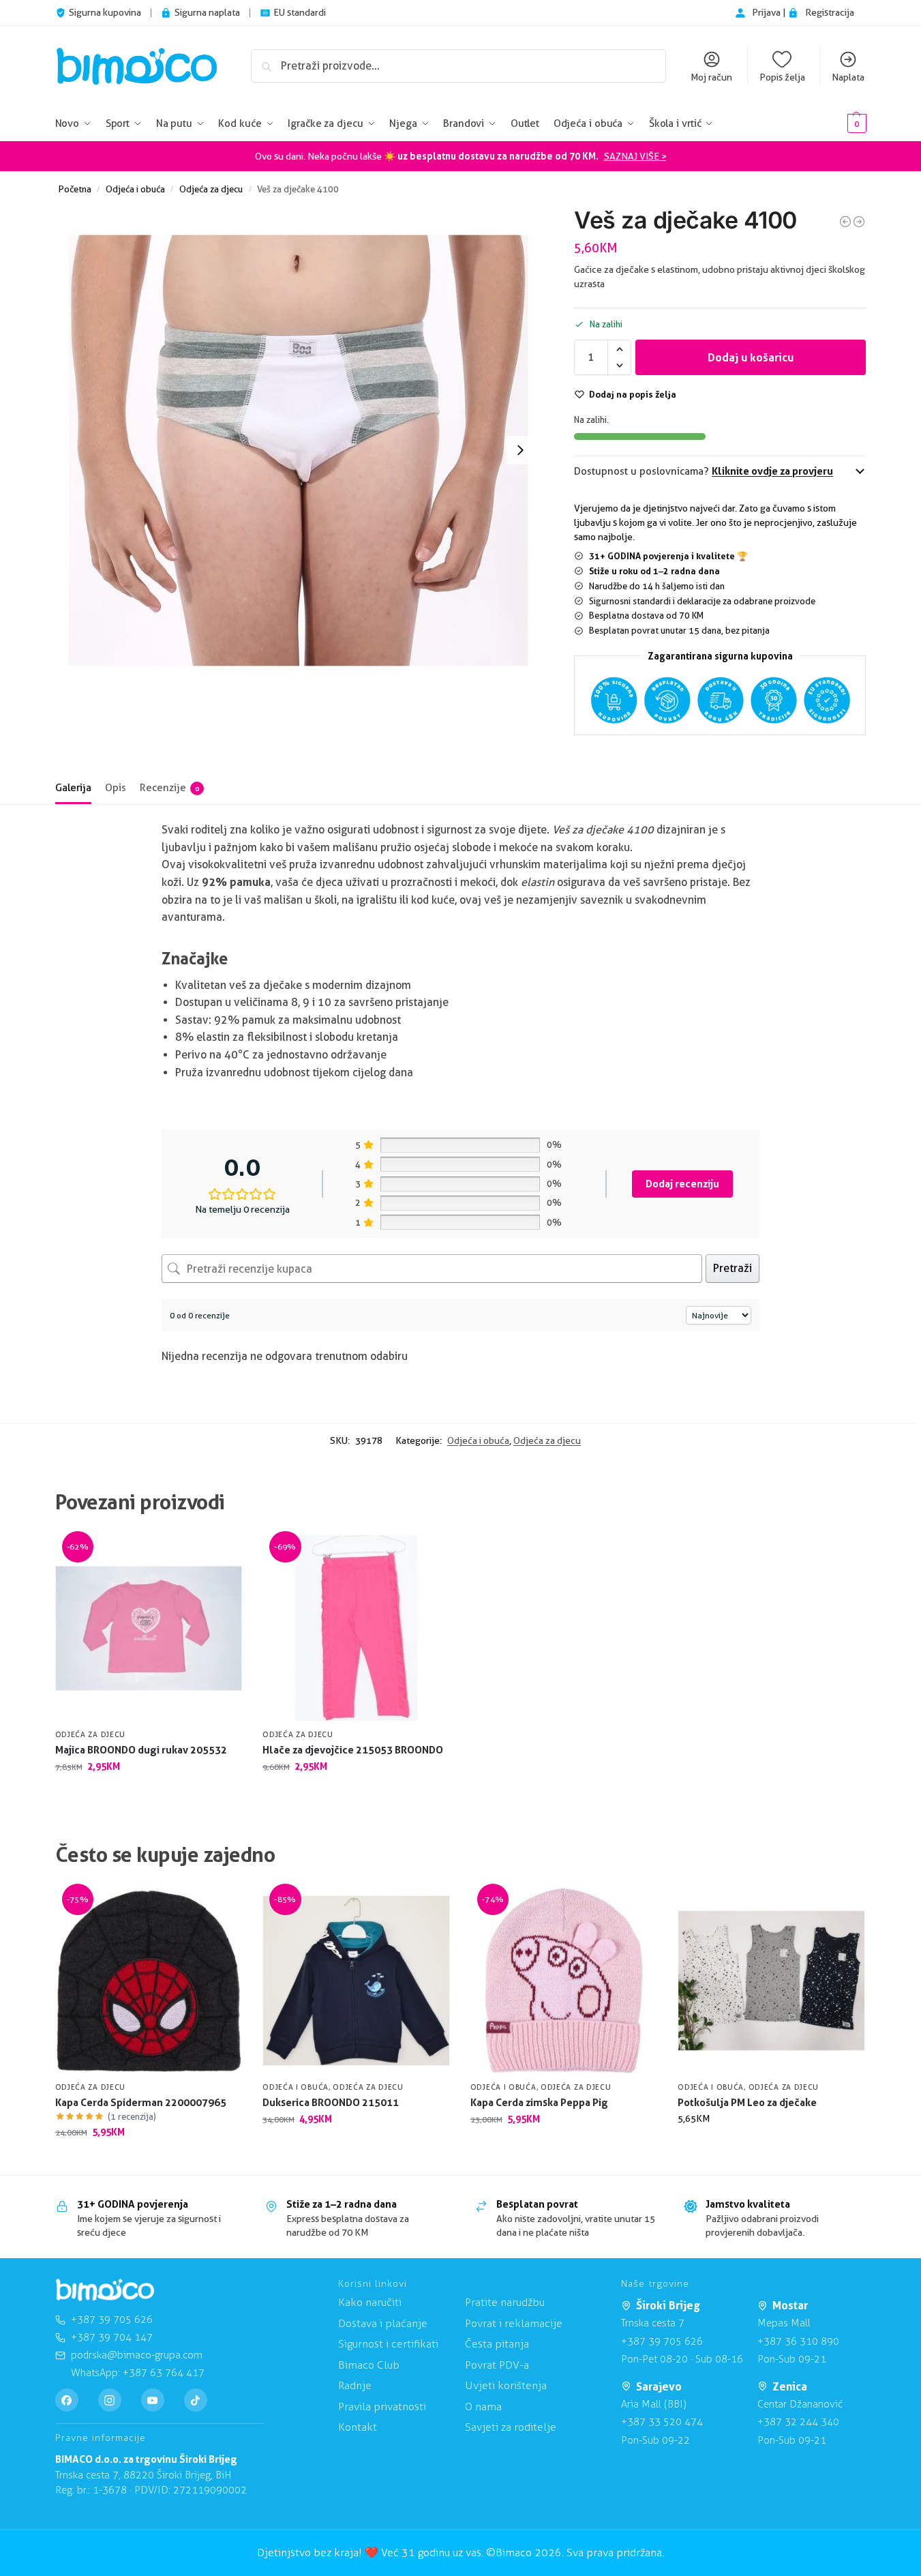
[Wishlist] (222, 1555)
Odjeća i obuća (135, 189)
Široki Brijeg (668, 2305)
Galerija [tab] (73, 788)
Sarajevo (659, 2386)
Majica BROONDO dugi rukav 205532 (141, 1750)
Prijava (767, 12)
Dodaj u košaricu (751, 357)
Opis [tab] (116, 788)
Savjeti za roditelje (511, 2427)
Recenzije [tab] (169, 788)
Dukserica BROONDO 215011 (331, 2102)
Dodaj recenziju (682, 1184)
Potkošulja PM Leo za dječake (747, 2102)
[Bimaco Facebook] (67, 2400)
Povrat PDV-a (497, 2365)
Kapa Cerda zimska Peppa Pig (539, 2102)
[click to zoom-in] (299, 450)
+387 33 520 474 (662, 2422)
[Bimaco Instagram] (110, 2400)
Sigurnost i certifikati (388, 2344)
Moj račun (711, 77)
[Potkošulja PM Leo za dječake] (771, 1981)
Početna (75, 189)
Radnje (355, 2385)
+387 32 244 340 (798, 2422)
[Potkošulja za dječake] (859, 222)
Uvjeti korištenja (506, 2385)
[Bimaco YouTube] (153, 2400)
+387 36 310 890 (798, 2341)
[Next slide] (520, 450)
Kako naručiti (370, 2302)
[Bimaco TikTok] (196, 2400)
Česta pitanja (497, 2344)
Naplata (848, 77)
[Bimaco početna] (105, 2290)
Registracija (830, 12)
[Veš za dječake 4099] (845, 222)
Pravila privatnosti (382, 2407)
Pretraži (733, 1268)
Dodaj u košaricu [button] (148, 1795)
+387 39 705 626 (662, 2341)
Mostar (790, 2305)
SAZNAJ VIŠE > (635, 156)
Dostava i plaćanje (383, 2323)
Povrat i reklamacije (514, 2323)
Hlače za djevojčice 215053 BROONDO (353, 1750)
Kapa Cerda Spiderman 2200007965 (141, 2102)
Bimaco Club (369, 2365)
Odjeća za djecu (211, 189)
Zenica (790, 2386)
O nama (483, 2407)
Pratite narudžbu (505, 2302)
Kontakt (358, 2427)
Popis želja (782, 77)
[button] (836, 124)
